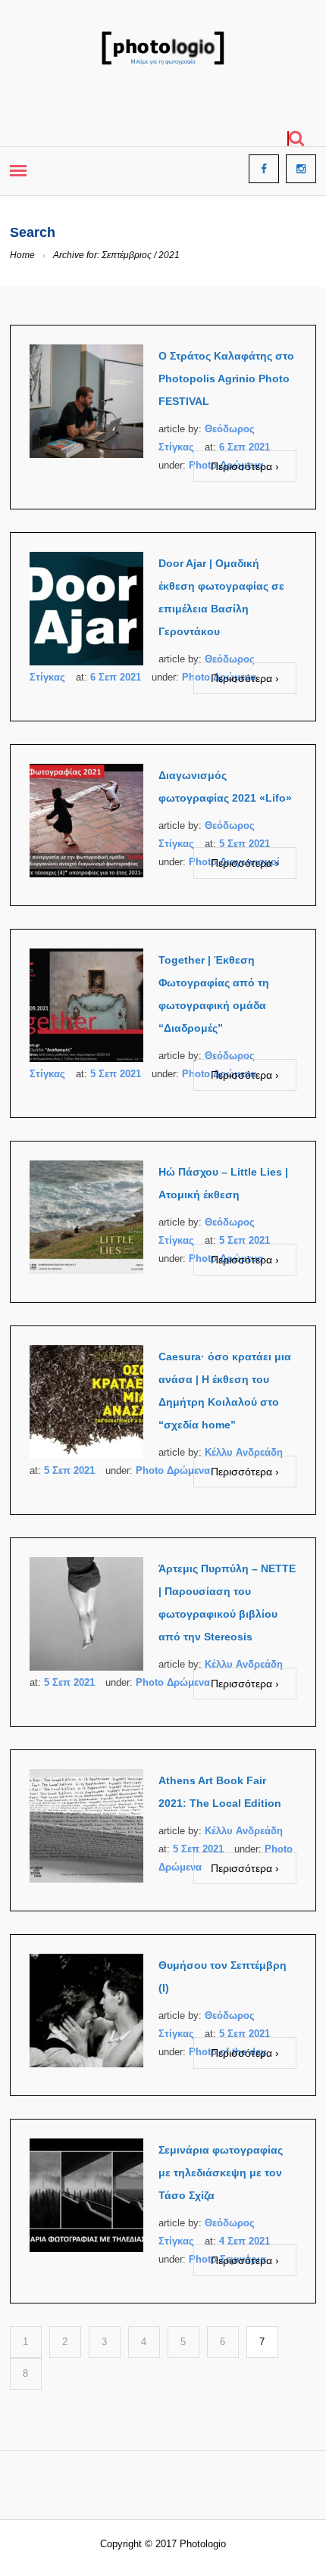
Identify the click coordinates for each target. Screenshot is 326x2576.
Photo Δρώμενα (173, 1470)
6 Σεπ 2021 (244, 447)
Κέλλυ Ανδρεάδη (244, 1452)
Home (22, 255)
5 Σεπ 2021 (244, 844)
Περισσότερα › (245, 466)
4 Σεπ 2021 (244, 2241)
